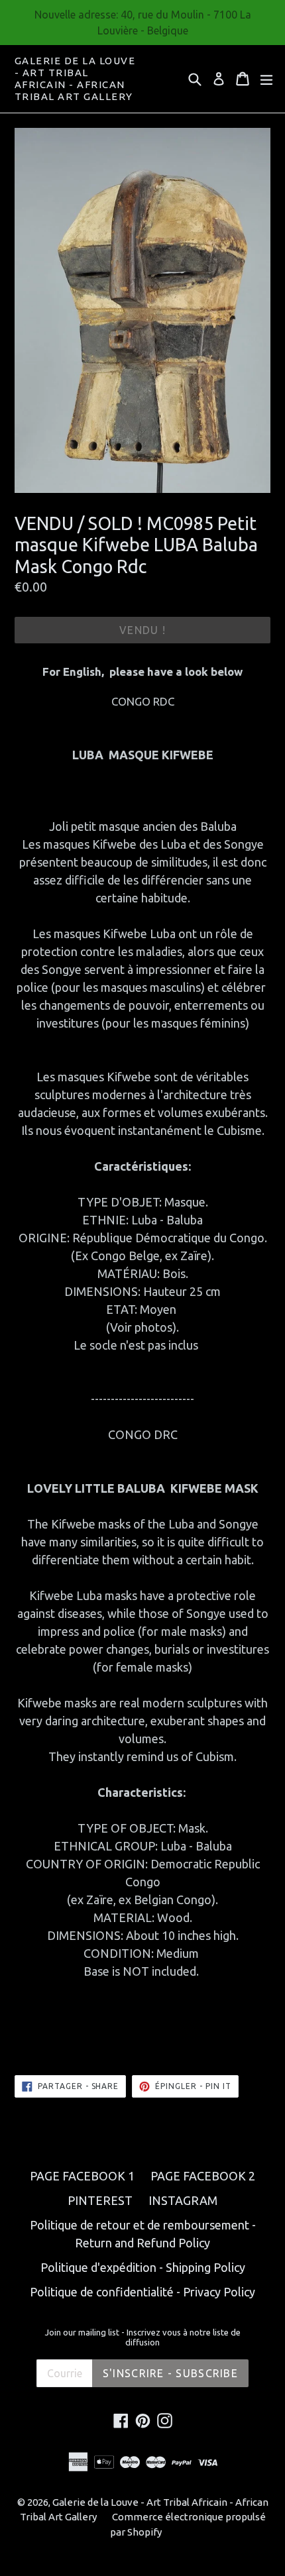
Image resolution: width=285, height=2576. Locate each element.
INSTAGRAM (183, 2200)
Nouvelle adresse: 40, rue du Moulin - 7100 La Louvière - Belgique (143, 23)
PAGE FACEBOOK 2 (203, 2176)
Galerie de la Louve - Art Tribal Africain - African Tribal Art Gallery (75, 79)
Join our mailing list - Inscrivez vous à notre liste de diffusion (143, 2337)
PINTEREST (100, 2200)
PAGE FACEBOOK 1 (82, 2176)
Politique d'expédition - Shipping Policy (143, 2267)
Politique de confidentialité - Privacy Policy (142, 2292)
